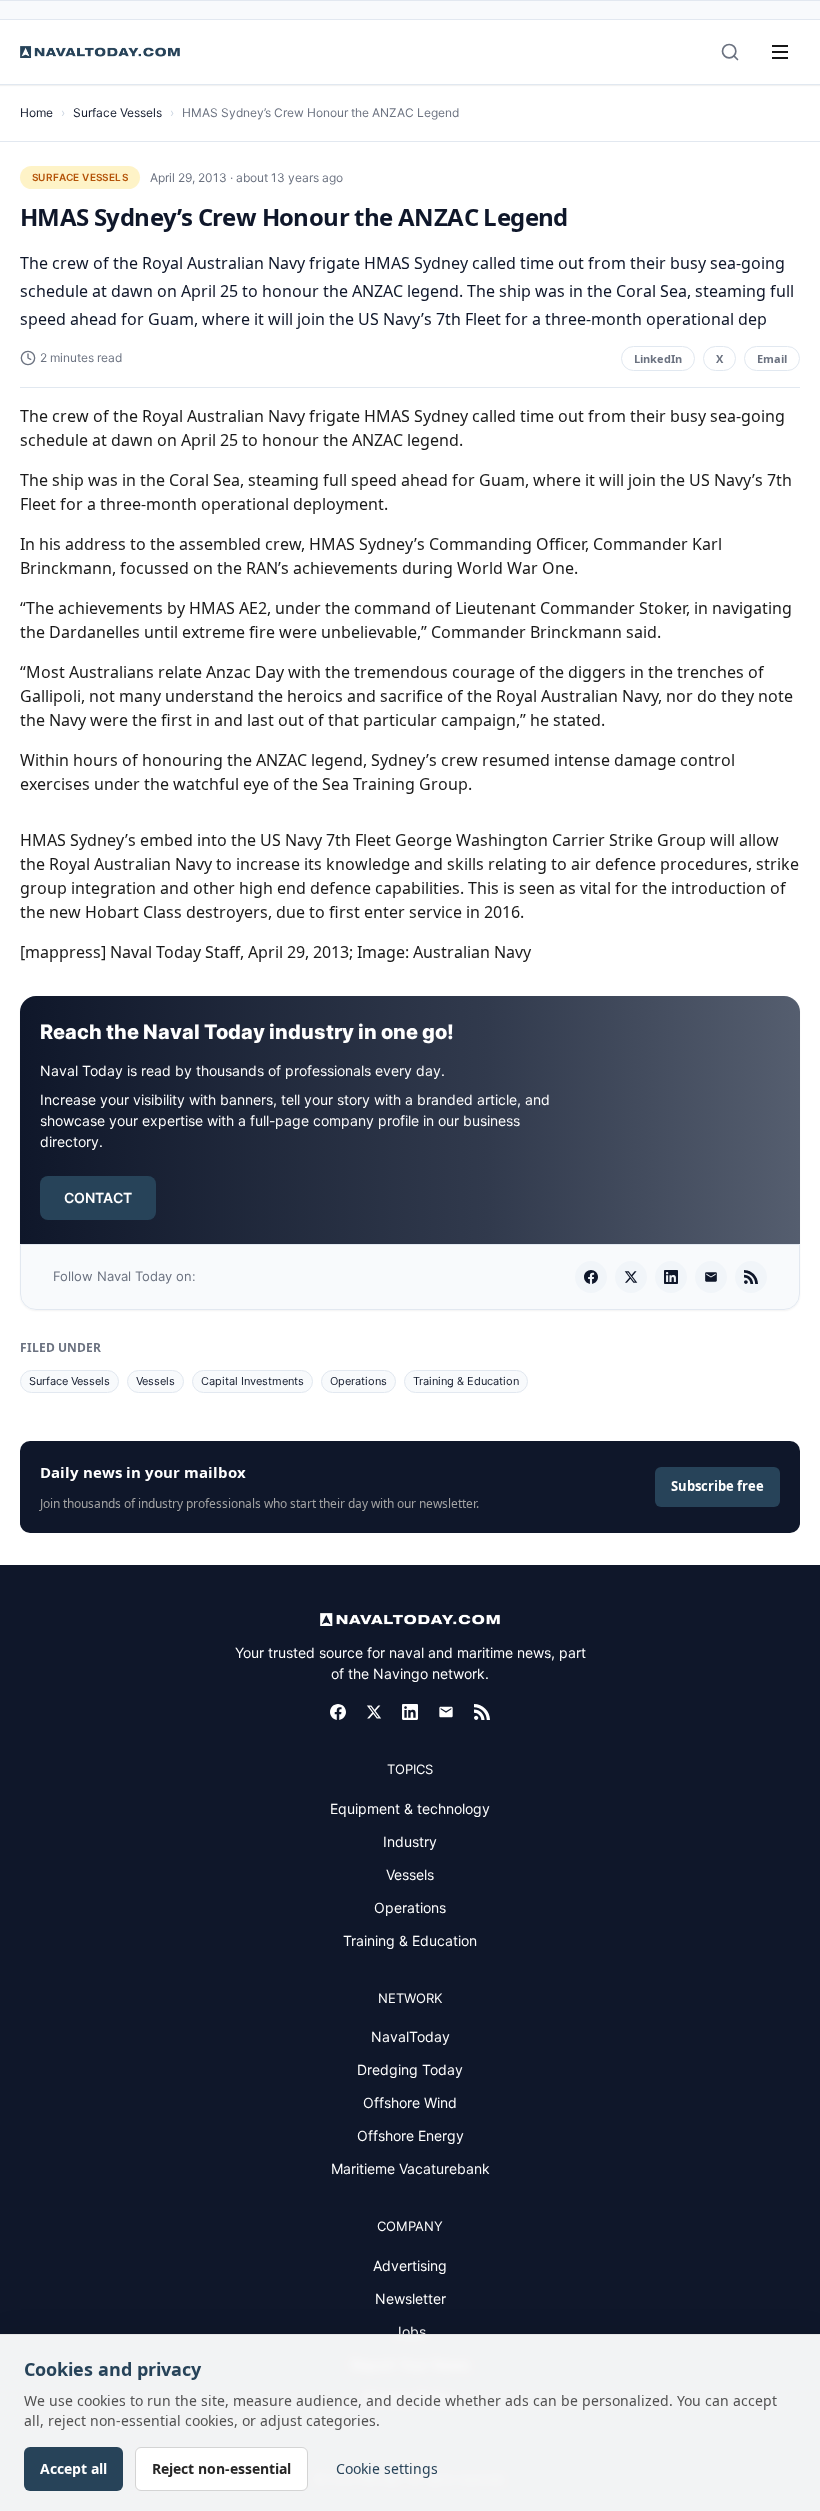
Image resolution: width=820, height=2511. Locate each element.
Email (772, 358)
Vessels (155, 1381)
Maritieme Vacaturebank (410, 2168)
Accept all (73, 2468)
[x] (631, 1277)
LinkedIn (658, 358)
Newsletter (410, 2298)
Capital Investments (252, 1381)
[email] (711, 1277)
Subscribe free (717, 1486)
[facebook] (591, 1277)
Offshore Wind (410, 2102)
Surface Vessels (117, 112)
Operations (358, 1381)
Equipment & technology (410, 1808)
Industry (410, 1841)
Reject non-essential (221, 2468)
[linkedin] (671, 1277)
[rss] (751, 1277)
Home (36, 112)
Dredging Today (410, 2069)
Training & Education (466, 1381)
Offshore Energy (410, 2135)
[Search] (730, 52)
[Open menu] (780, 52)
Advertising (410, 2265)
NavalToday (410, 2036)
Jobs (410, 2331)
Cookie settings (387, 2468)
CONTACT (98, 1197)
